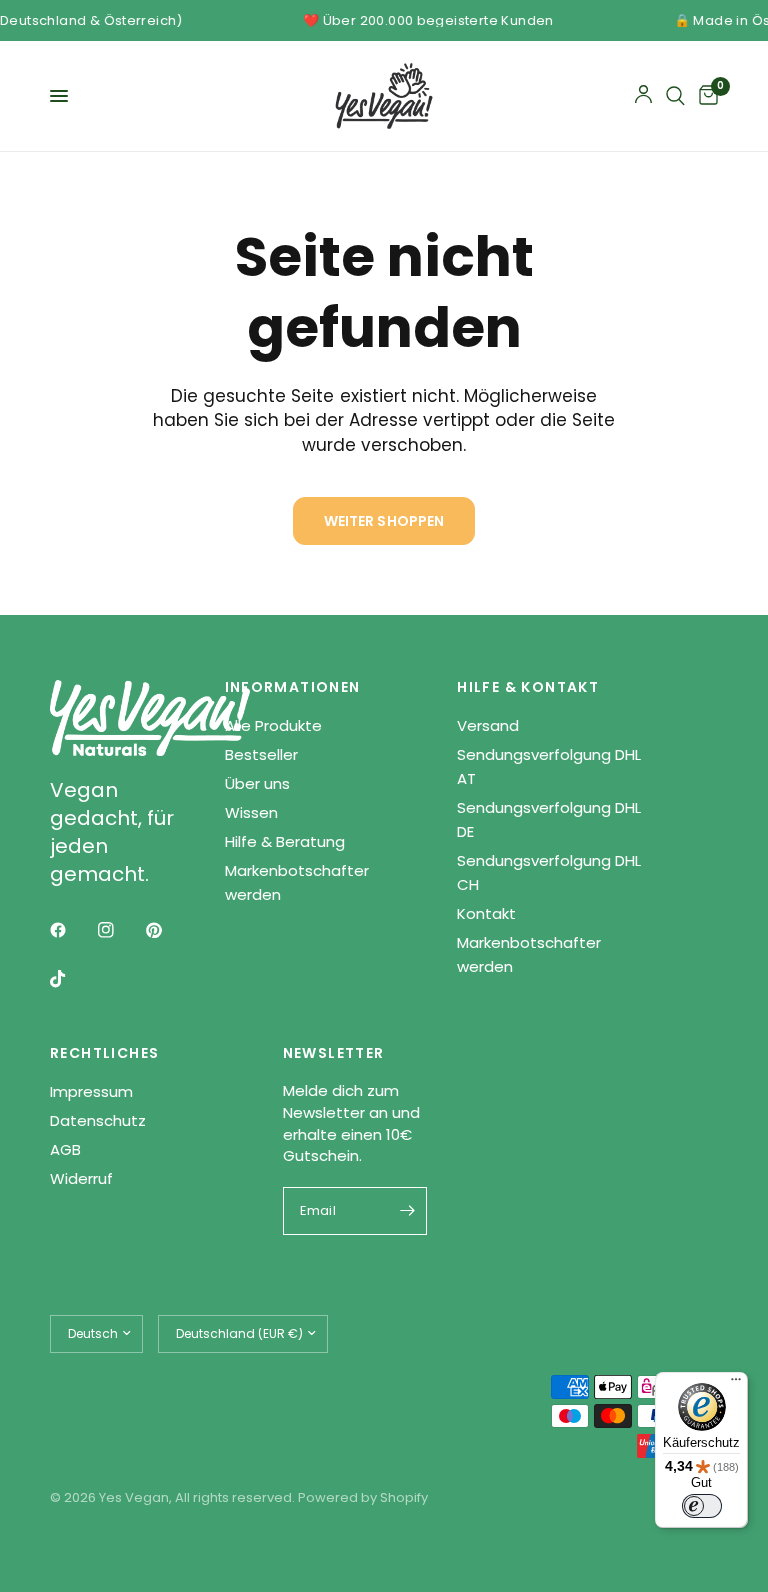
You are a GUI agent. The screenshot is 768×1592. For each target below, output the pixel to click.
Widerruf (81, 1178)
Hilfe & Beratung (285, 841)
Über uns (257, 783)
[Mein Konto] (643, 96)
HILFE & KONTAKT (528, 687)
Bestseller (261, 754)
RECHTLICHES (104, 1053)
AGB (65, 1149)
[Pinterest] (168, 930)
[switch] (702, 1506)
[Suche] (675, 96)
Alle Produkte (273, 725)
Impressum (91, 1091)
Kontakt (486, 913)
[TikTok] (72, 979)
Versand (488, 725)
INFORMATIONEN (293, 687)
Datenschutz (98, 1120)
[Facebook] (72, 930)
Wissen (251, 812)
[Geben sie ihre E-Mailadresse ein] (407, 1211)
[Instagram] (120, 930)
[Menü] (736, 1384)
